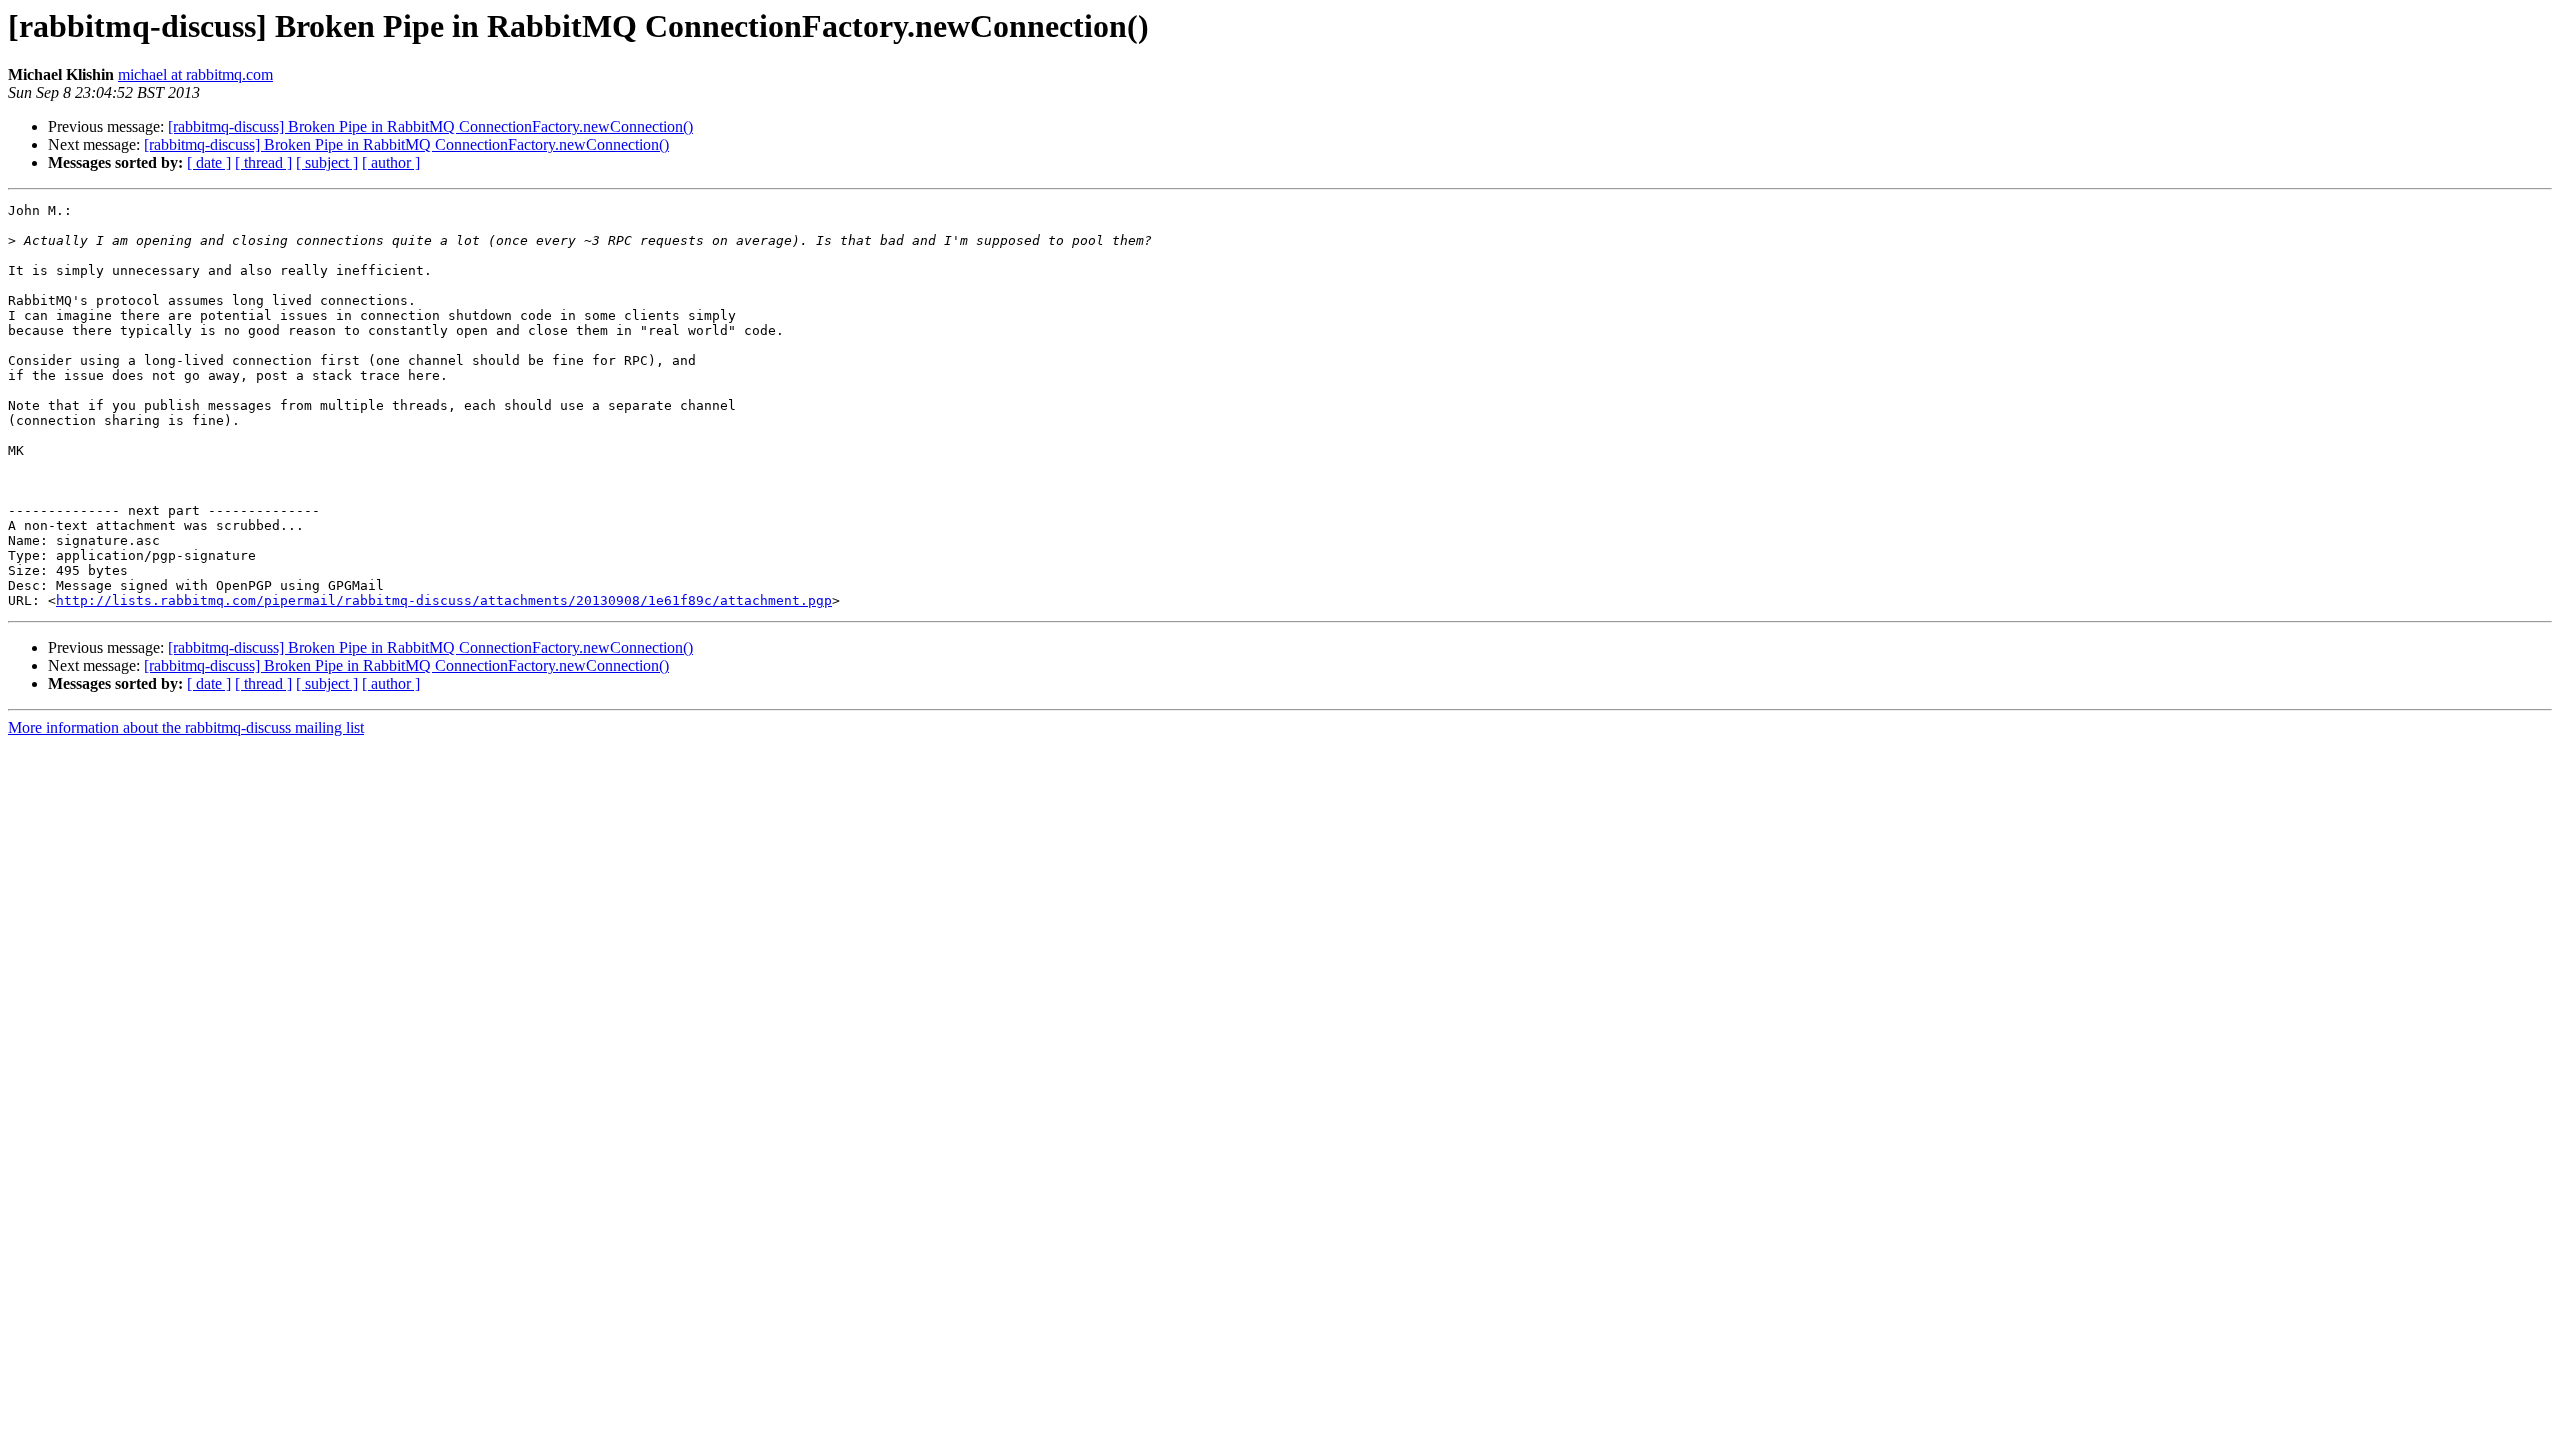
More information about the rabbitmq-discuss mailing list (186, 727)
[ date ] (209, 162)
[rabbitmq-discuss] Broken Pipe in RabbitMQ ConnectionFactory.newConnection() (430, 126)
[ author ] (391, 162)
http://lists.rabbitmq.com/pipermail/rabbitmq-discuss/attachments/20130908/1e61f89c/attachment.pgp (444, 600)
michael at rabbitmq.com (195, 74)
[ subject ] (327, 162)
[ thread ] (263, 162)
